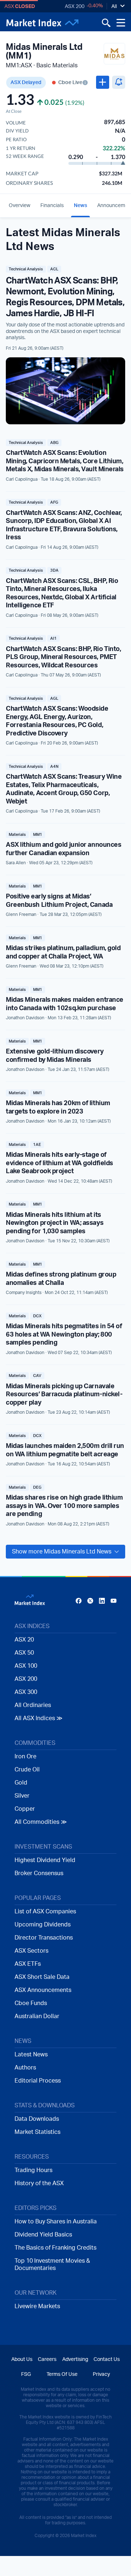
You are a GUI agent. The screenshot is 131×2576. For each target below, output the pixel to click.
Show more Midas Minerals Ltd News (62, 1552)
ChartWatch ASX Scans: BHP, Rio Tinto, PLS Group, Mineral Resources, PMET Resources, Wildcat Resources (63, 657)
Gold (21, 1783)
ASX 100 (26, 1666)
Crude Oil (27, 1770)
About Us (22, 2359)
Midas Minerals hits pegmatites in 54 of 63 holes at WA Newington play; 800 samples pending (64, 1335)
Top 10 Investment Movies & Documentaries (52, 2265)
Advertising (75, 2359)
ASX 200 (75, 7)
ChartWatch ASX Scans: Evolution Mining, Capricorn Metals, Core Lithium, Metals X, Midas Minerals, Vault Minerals (65, 461)
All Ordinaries (33, 1705)
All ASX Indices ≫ (39, 1718)
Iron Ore (25, 1757)
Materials (17, 835)
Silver (22, 1796)
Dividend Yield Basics (43, 2235)
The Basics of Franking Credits (55, 2248)
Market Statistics (37, 2132)
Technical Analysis (26, 269)
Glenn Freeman (21, 914)
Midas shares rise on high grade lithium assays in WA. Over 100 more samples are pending (64, 1506)
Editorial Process (38, 2081)
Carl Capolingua (22, 479)
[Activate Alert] (119, 82)
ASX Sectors (31, 1951)
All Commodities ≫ (41, 1822)
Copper (25, 1809)
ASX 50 (24, 1653)
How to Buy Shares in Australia (56, 2222)
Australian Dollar (37, 2016)
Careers (47, 2359)
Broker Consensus (39, 1873)
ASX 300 (26, 1692)
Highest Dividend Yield (45, 1860)
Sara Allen (16, 863)
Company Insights (24, 1293)
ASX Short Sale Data (42, 1977)
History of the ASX (39, 2183)
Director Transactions (44, 1938)
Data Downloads (37, 2119)
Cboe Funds (31, 2003)
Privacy (101, 2374)
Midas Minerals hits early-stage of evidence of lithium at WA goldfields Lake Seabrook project (59, 1163)
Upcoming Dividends (43, 1925)
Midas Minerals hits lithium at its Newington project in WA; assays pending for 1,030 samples (55, 1223)
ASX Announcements (43, 1990)
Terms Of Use (62, 2374)
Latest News (31, 2055)
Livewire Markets (37, 2306)
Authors (25, 2068)
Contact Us (107, 2359)
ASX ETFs (28, 1964)
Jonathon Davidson (25, 1018)
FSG (26, 2374)
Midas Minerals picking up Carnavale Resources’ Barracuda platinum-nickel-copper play (64, 1395)
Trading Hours (33, 2170)
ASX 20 (24, 1640)
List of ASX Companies (45, 1912)
